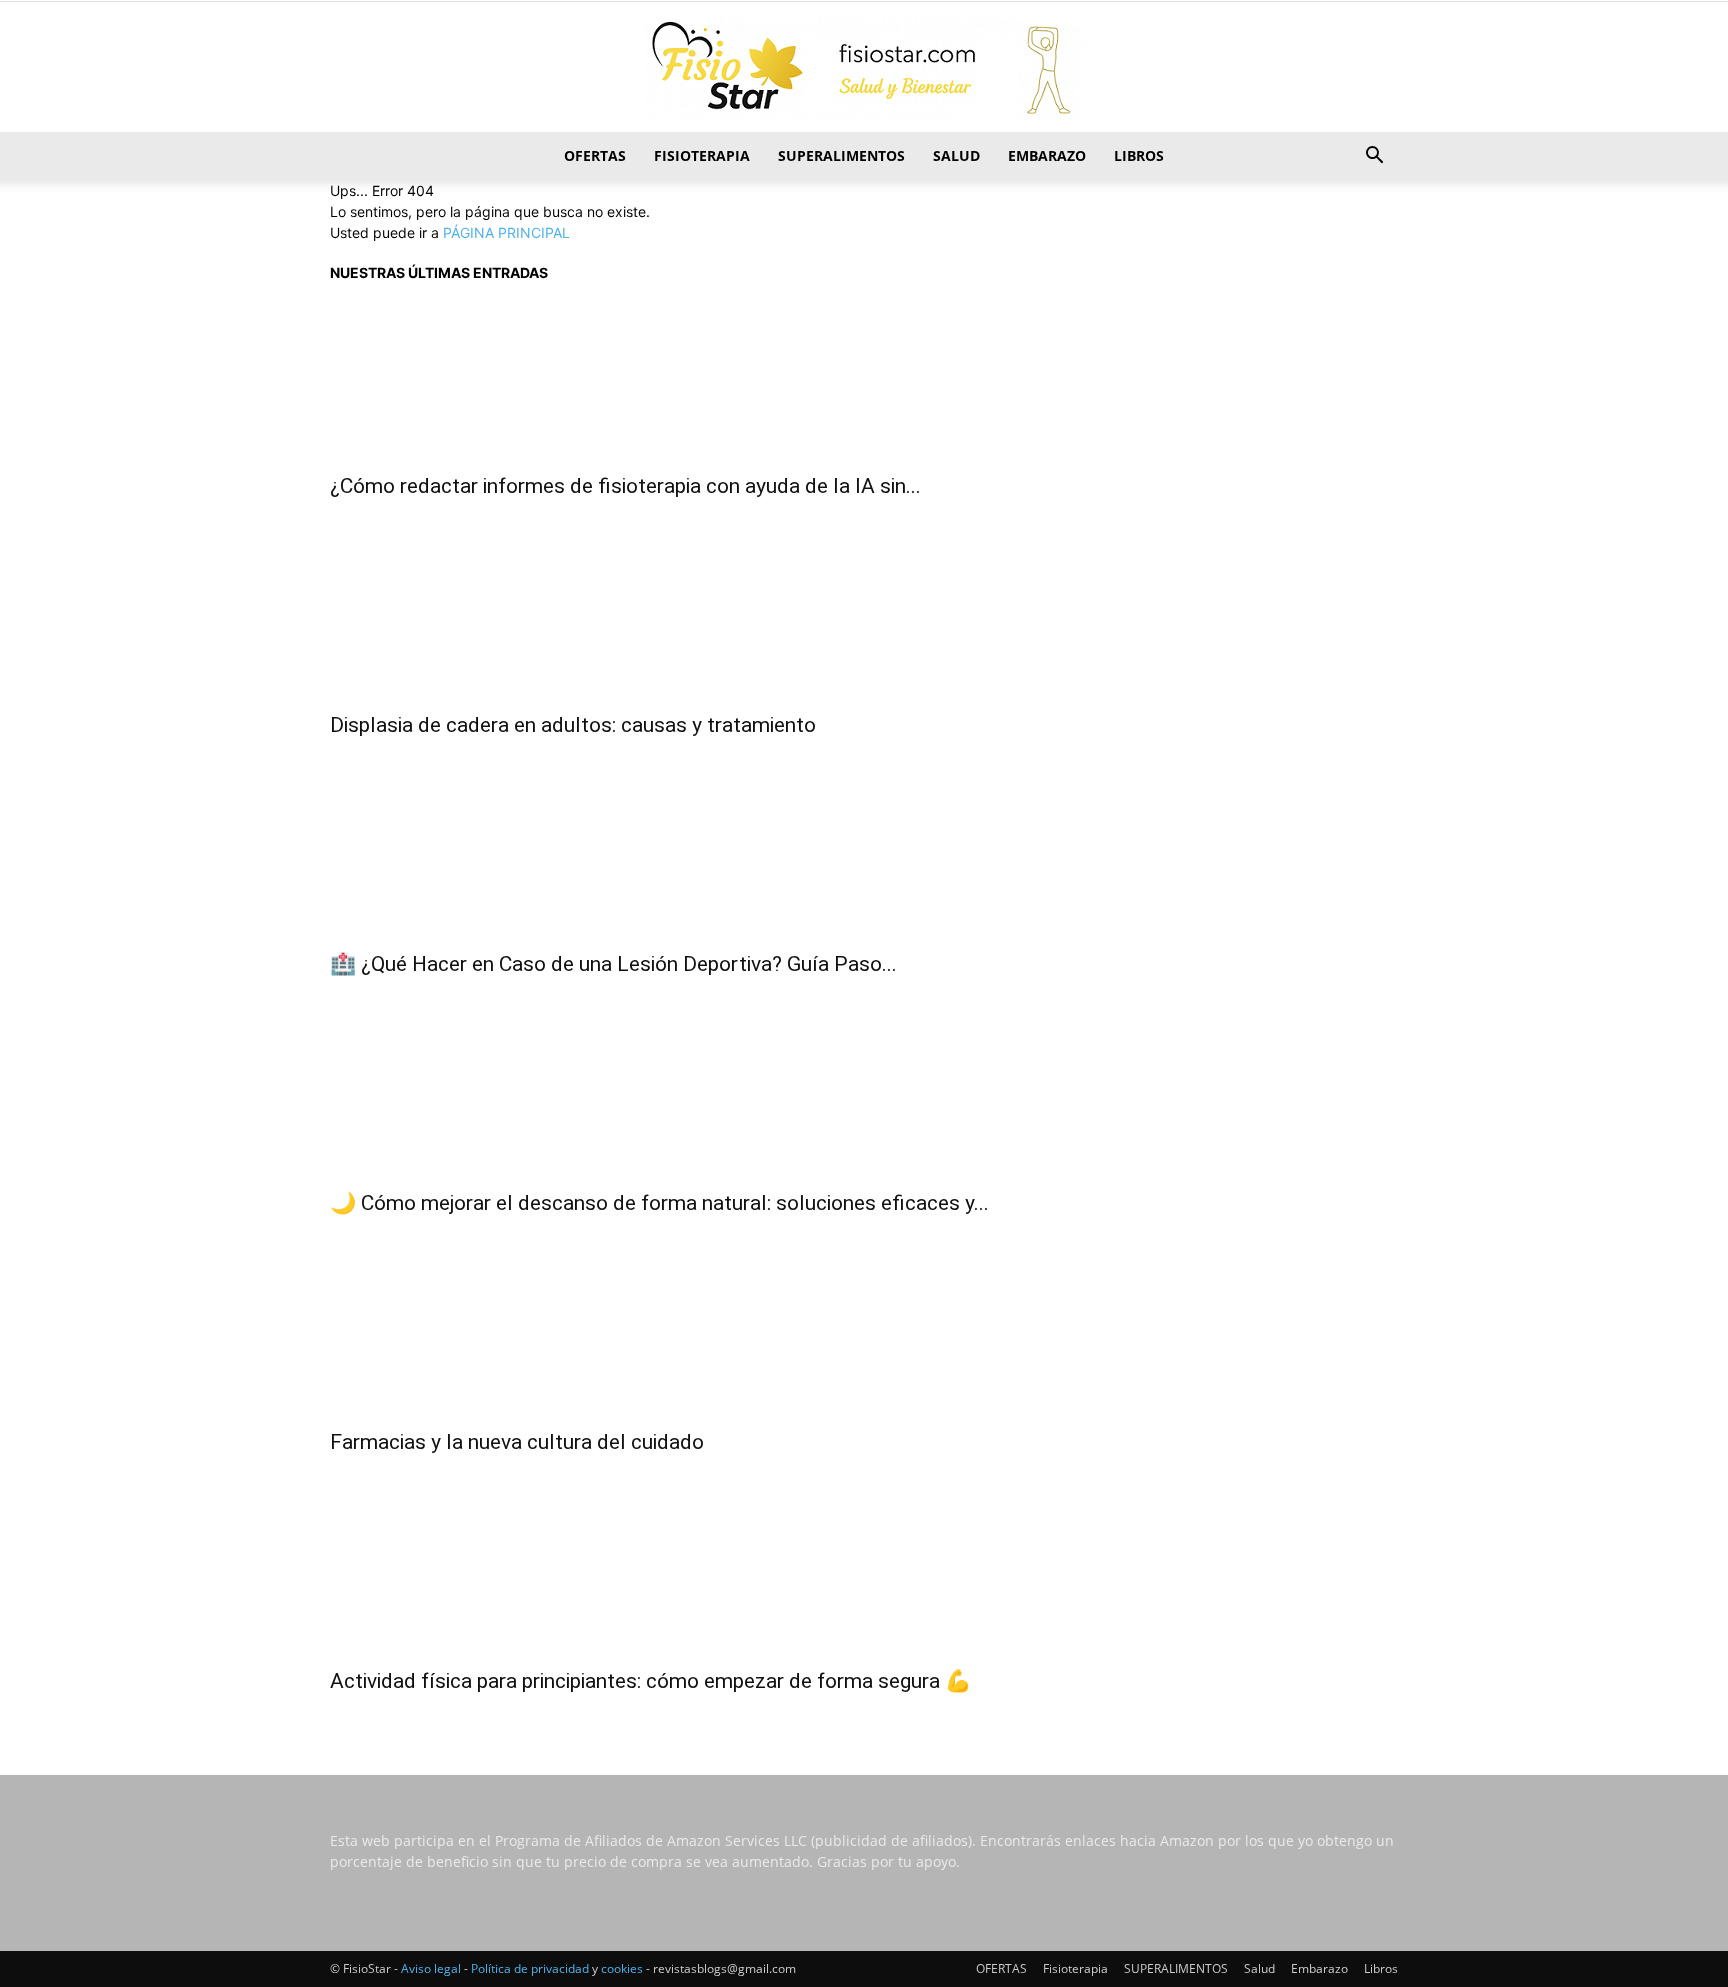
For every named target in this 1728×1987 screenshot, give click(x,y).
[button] (1374, 157)
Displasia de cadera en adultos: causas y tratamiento (573, 725)
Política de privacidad (530, 1968)
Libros (1139, 155)
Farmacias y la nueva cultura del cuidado (517, 1442)
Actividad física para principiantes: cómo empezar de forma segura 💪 (650, 1681)
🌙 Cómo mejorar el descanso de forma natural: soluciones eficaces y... (659, 1203)
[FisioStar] (864, 68)
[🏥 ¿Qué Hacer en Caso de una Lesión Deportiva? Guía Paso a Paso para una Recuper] (864, 859)
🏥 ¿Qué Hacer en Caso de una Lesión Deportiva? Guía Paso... (613, 964)
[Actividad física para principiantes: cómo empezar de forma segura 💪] (864, 1576)
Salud (956, 155)
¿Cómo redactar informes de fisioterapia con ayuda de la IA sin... (625, 486)
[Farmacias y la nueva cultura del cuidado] (864, 1337)
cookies (622, 1968)
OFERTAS (595, 155)
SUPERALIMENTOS (841, 155)
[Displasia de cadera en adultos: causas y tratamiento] (864, 620)
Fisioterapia (702, 155)
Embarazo (1047, 155)
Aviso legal (431, 1968)
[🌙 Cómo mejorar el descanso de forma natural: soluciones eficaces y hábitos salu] (864, 1098)
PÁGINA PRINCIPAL (506, 232)
